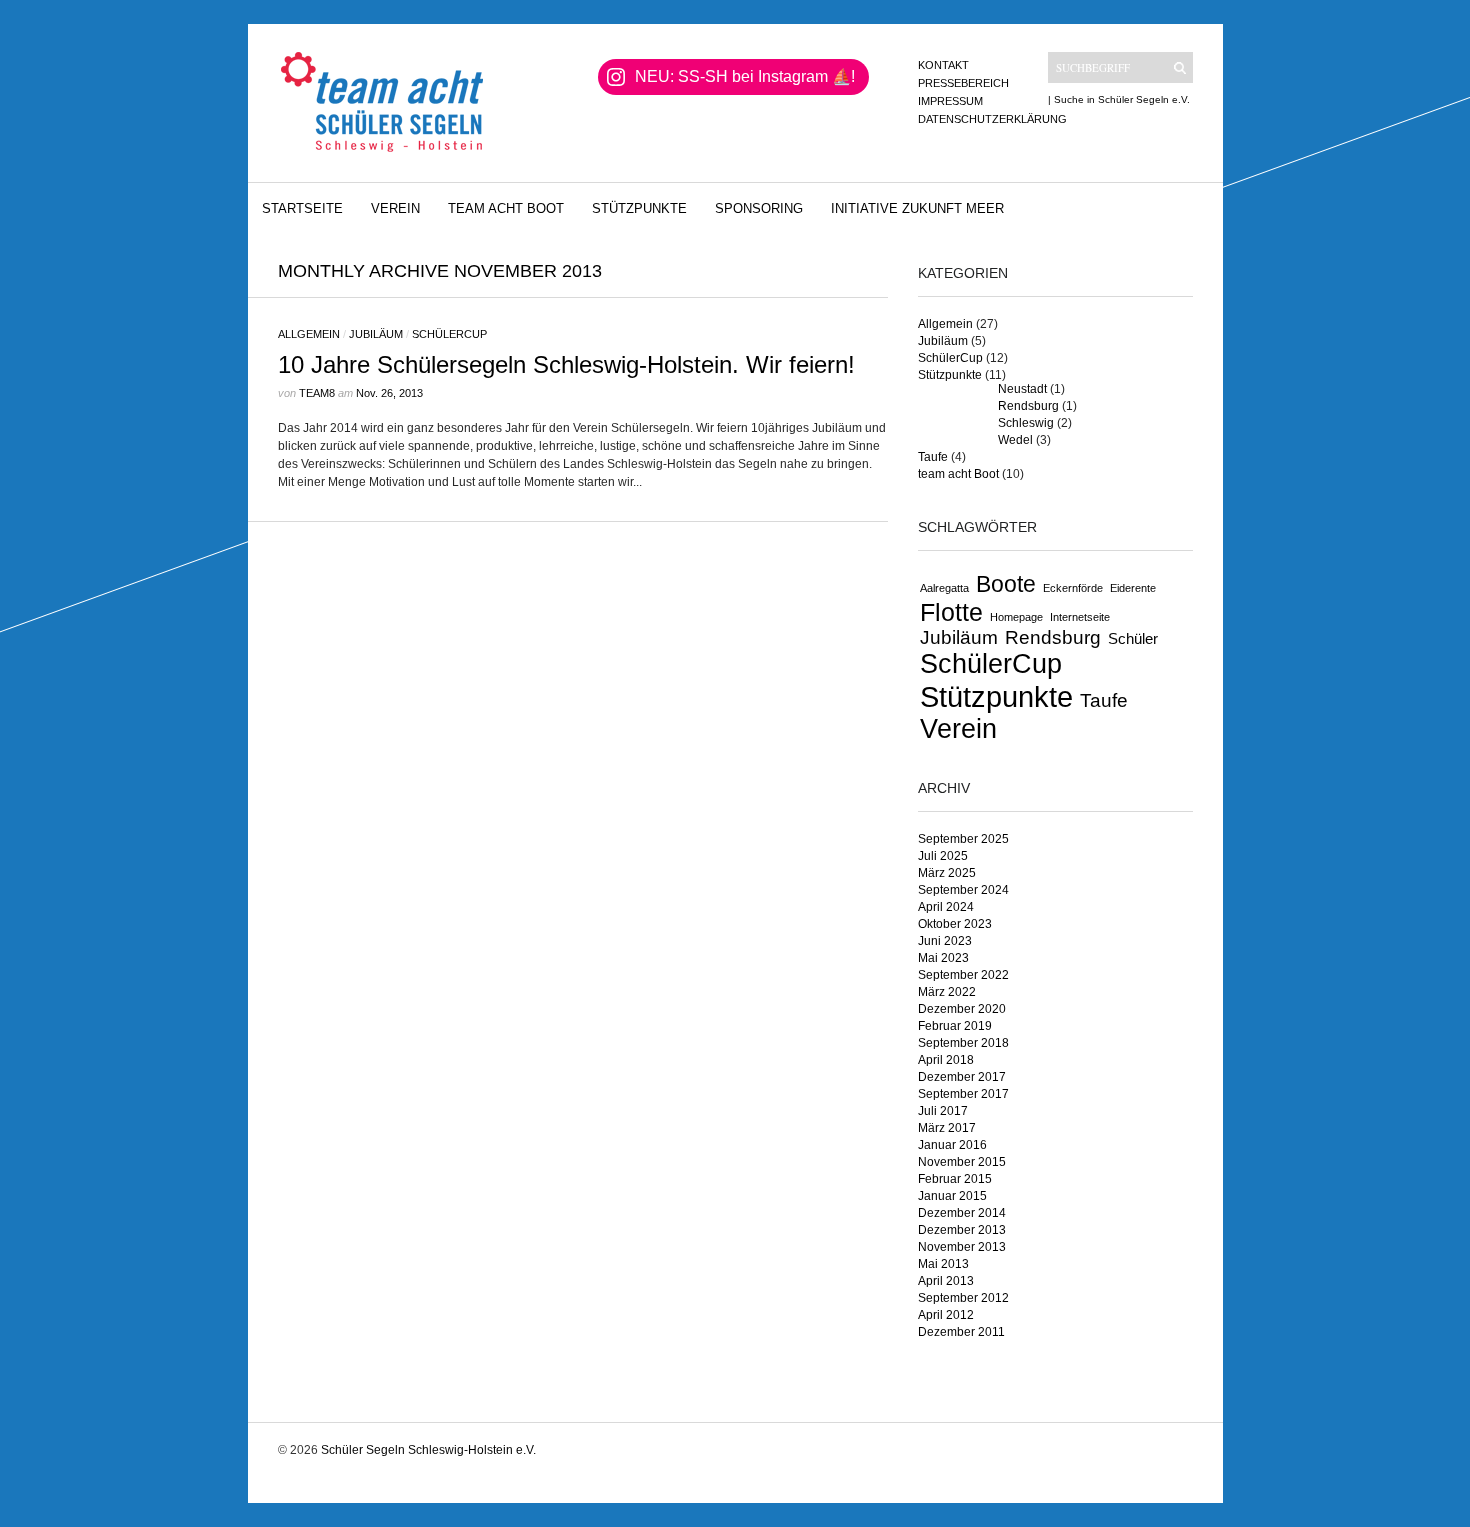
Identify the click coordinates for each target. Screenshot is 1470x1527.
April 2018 (946, 1060)
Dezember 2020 (962, 1009)
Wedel (1015, 440)
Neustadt (1022, 389)
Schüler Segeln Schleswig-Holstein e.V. (428, 1450)
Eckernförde (1073, 588)
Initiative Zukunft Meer (917, 208)
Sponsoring (759, 208)
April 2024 (946, 907)
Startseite (302, 208)
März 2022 (947, 992)
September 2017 (963, 1094)
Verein (395, 208)
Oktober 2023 (955, 924)
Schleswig (1026, 423)
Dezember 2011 (961, 1332)
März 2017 (947, 1128)
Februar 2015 (955, 1179)
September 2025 (963, 839)
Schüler (1133, 638)
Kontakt (943, 65)
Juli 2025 (943, 856)
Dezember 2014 (962, 1213)
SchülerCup (449, 334)
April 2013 (946, 1281)
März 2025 (947, 873)
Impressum (950, 101)
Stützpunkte (639, 208)
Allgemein (309, 334)
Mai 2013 (943, 1264)
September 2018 (963, 1043)
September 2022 (963, 975)
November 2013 (962, 1247)
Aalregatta (944, 588)
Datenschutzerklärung (992, 119)
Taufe (933, 457)
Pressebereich (963, 83)
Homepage (1016, 617)
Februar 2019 (955, 1026)
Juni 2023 (945, 941)
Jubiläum (376, 334)
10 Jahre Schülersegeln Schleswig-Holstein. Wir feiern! (566, 364)
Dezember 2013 (962, 1230)
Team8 (317, 393)
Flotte (951, 612)
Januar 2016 (952, 1145)
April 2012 (946, 1315)
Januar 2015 (952, 1196)
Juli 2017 (943, 1111)
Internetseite (1080, 617)
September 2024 (963, 890)
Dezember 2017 (962, 1077)
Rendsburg (1028, 406)
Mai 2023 (943, 958)
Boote (1006, 584)
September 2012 (963, 1298)
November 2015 (962, 1162)
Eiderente (1133, 588)
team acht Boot (506, 208)
